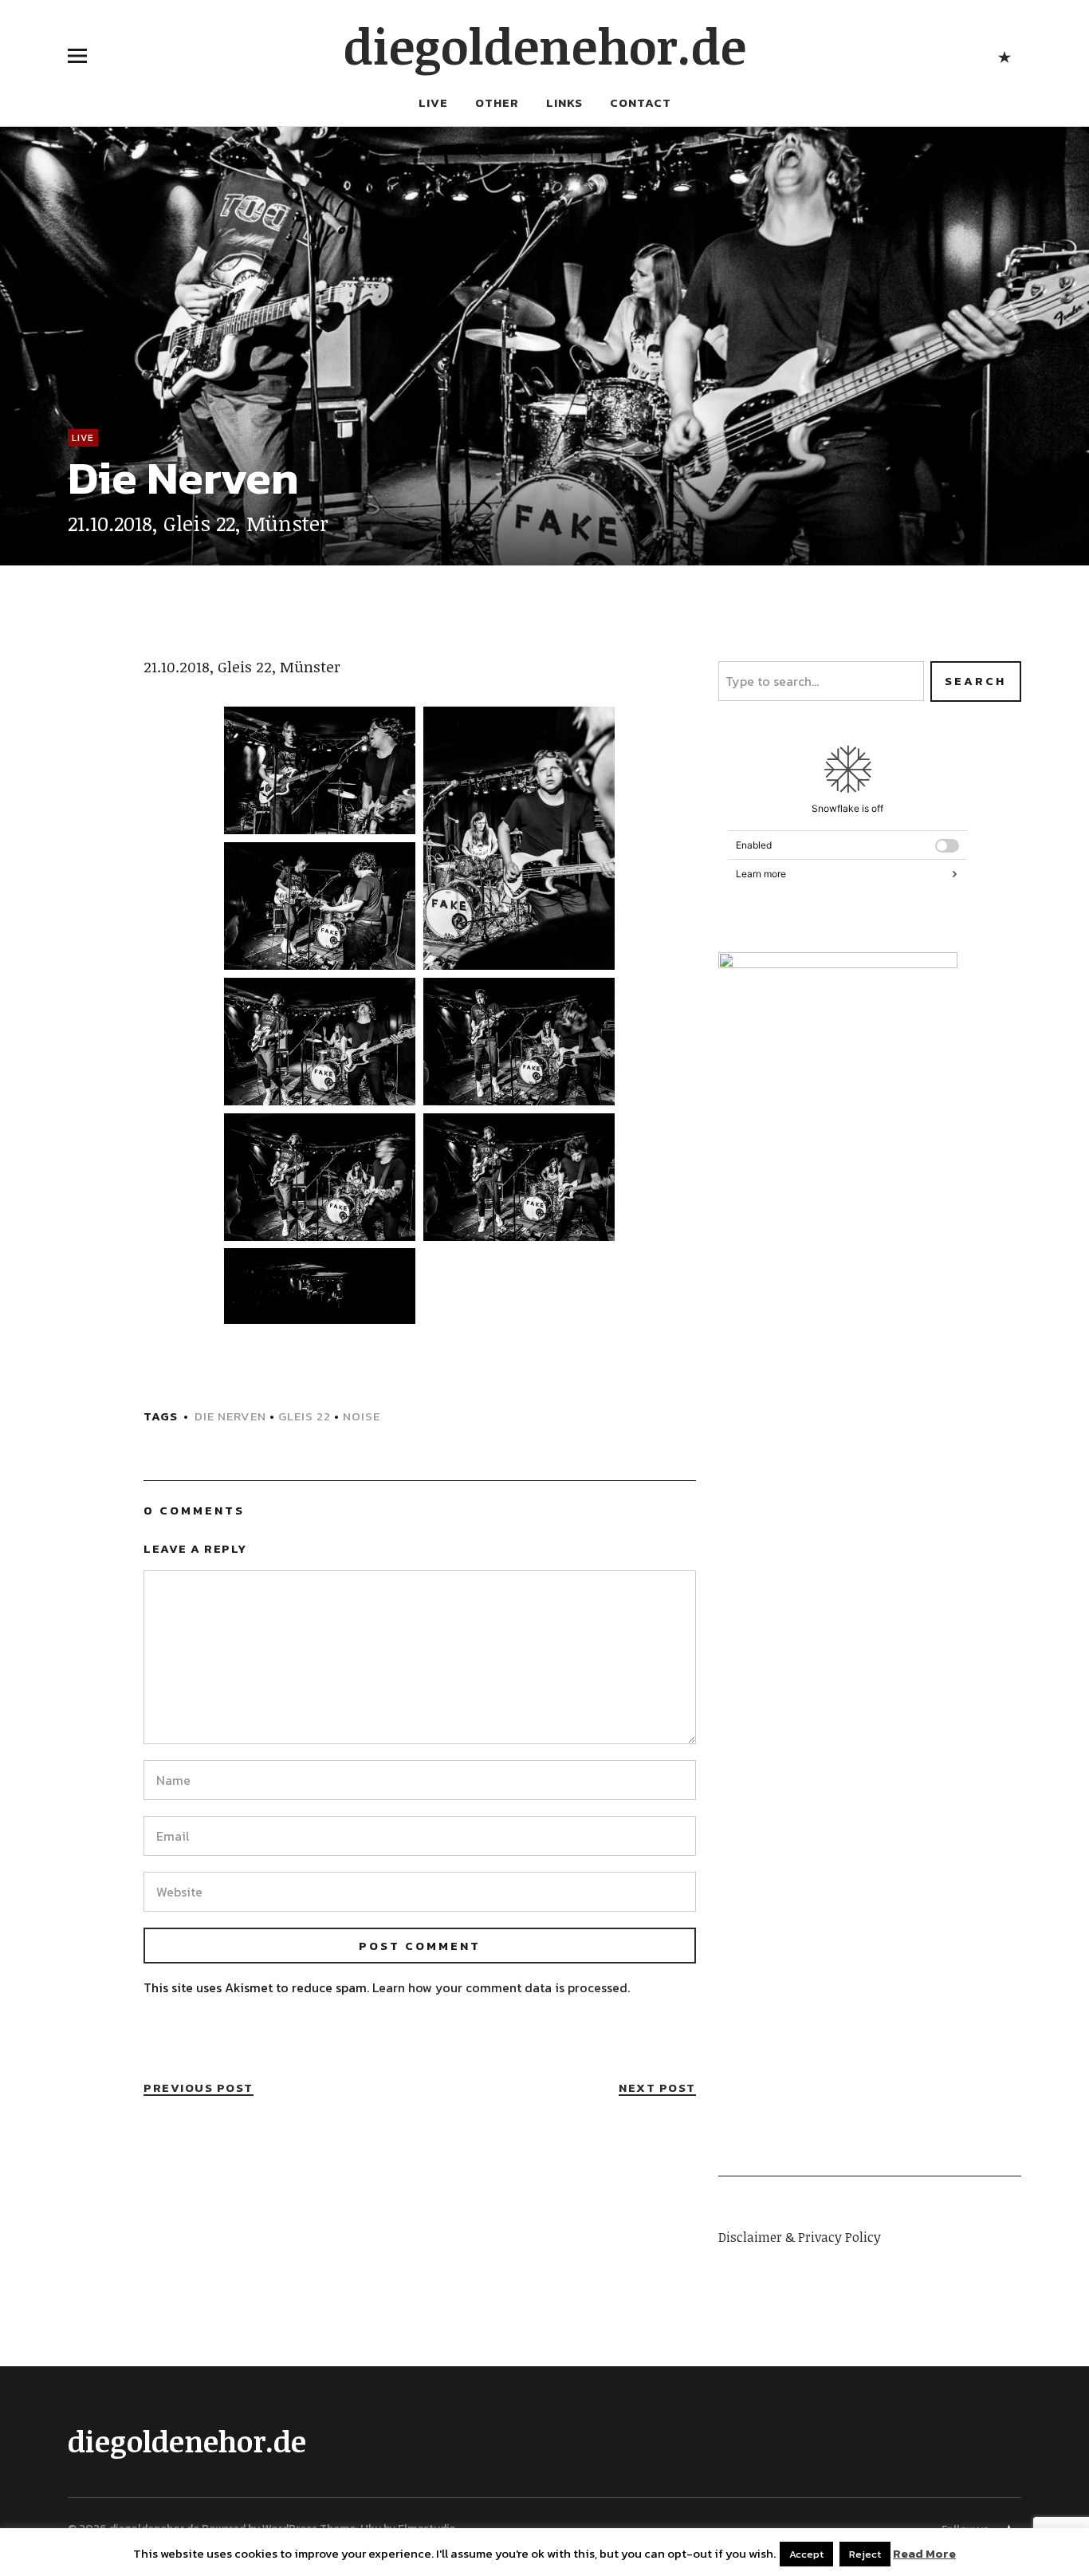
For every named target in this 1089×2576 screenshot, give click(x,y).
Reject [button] (865, 2554)
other (497, 102)
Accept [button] (806, 2554)
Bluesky (1005, 55)
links (564, 102)
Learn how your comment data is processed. (501, 1987)
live (433, 102)
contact (641, 102)
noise (362, 1416)
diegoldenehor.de (545, 45)
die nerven (230, 1416)
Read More (924, 2554)
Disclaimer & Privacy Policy (800, 2237)
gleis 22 (305, 1416)
